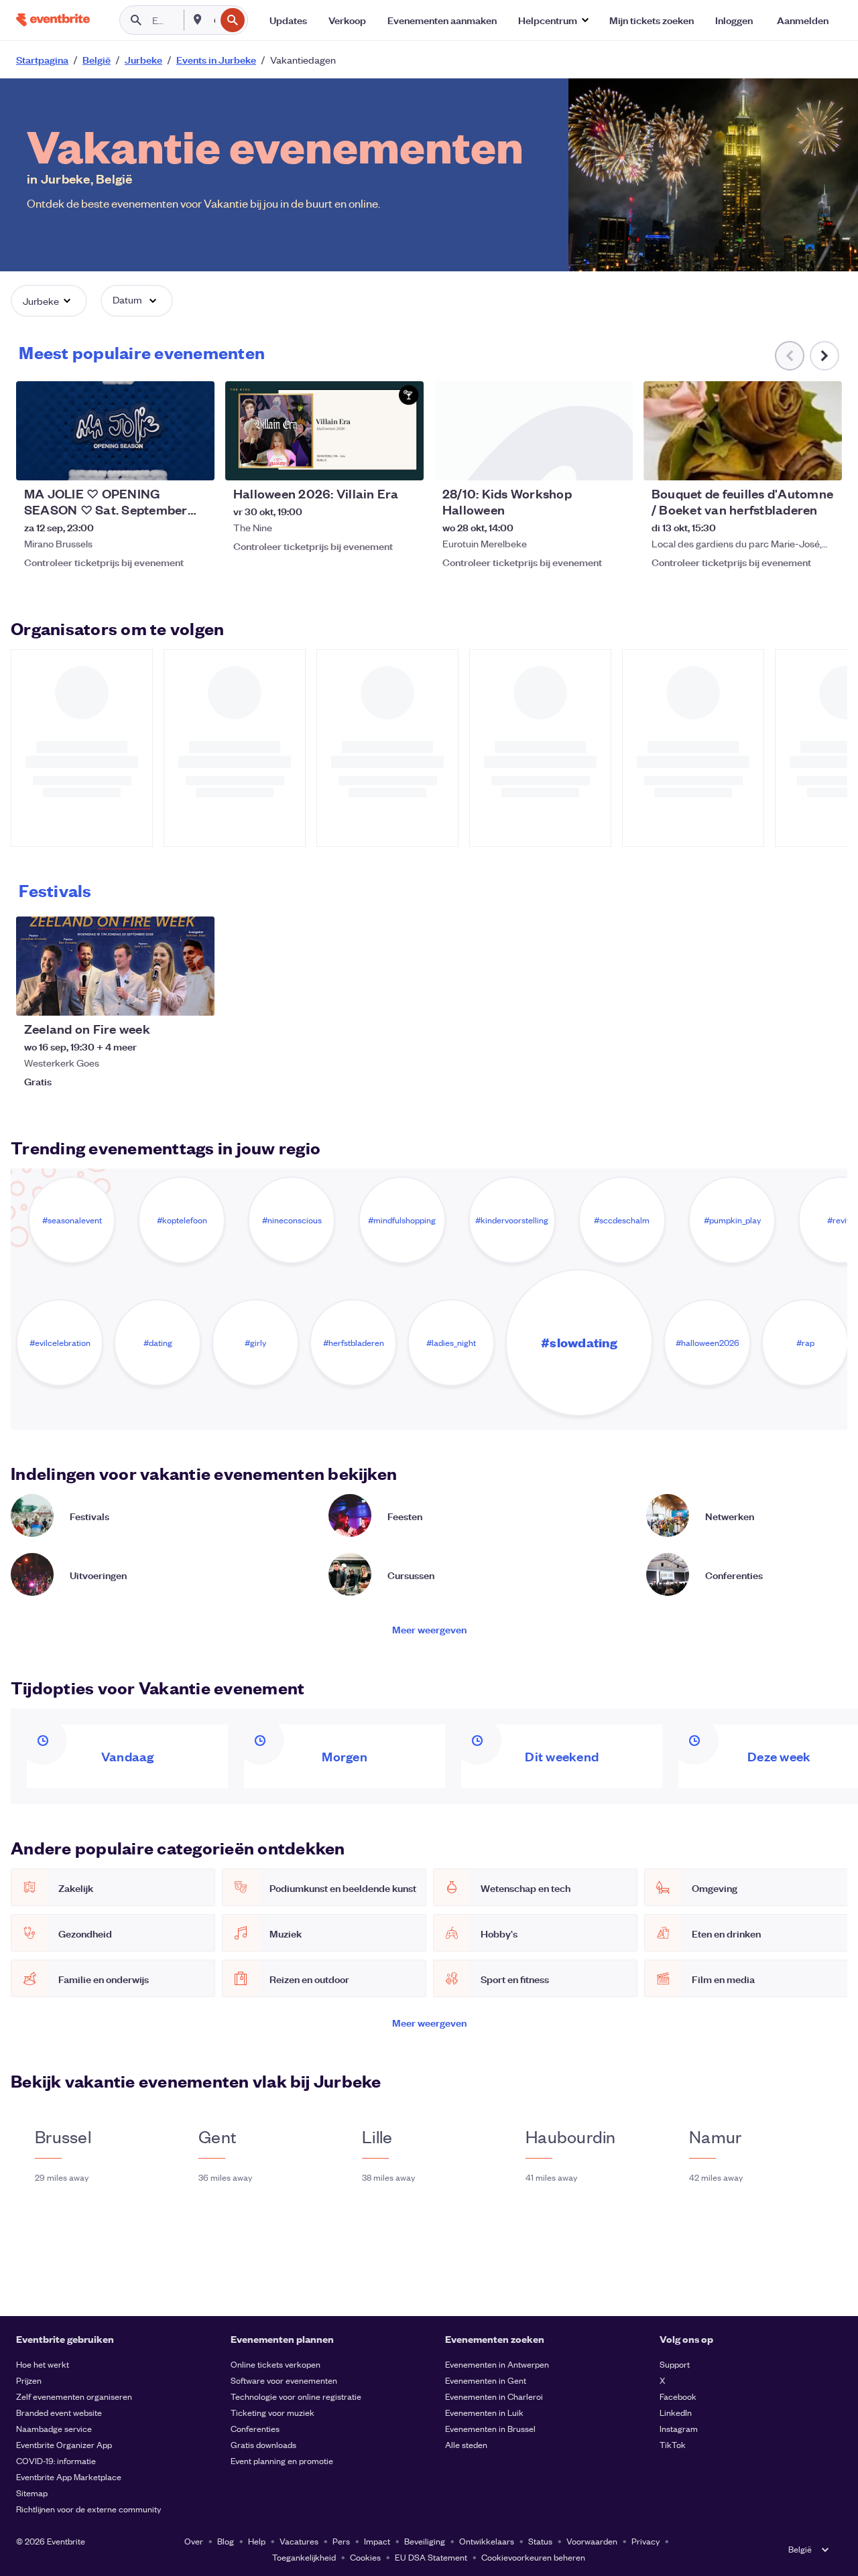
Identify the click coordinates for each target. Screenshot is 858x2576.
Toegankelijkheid (304, 2557)
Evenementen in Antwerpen (497, 2364)
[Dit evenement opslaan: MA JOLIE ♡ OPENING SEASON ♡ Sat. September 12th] (164, 462)
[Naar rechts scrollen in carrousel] (824, 356)
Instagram (679, 2428)
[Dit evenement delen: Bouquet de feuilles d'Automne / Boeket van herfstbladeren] (823, 462)
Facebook (678, 2396)
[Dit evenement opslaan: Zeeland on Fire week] (164, 997)
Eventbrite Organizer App (64, 2444)
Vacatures (299, 2541)
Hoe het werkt (43, 2364)
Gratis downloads (263, 2444)
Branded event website (59, 2412)
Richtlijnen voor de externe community (88, 2509)
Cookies (365, 2557)
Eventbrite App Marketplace (69, 2477)
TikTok (673, 2444)
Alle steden (466, 2444)
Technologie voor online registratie (296, 2396)
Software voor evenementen (284, 2380)
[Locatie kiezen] (198, 19)
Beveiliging (425, 2541)
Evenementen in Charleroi (494, 2396)
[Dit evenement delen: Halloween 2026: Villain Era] (405, 462)
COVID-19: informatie (56, 2460)
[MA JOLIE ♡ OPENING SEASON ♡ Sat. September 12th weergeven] (115, 431)
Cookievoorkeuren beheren (533, 2557)
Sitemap (32, 2493)
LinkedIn (676, 2412)
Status (540, 2541)
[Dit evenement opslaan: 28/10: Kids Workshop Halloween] (582, 462)
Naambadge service (54, 2428)
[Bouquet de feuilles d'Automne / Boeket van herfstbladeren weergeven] (743, 431)
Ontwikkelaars (487, 2541)
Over (194, 2541)
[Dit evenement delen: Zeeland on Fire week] (196, 997)
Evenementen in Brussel (490, 2428)
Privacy (646, 2541)
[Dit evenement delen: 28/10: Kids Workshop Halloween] (614, 462)
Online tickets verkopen (275, 2364)
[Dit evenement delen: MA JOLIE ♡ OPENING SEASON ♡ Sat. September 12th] (196, 462)
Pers (341, 2541)
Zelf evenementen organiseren (74, 2396)
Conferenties (255, 2428)
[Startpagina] (53, 20)
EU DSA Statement (431, 2557)
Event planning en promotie (282, 2460)
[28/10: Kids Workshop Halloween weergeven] (534, 431)
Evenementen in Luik (484, 2412)
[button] (553, 20)
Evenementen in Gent (486, 2380)
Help (257, 2541)
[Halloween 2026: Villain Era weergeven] (324, 431)
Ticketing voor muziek (272, 2412)
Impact (377, 2541)
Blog (226, 2541)
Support (675, 2364)
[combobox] (213, 20)
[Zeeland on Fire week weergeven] (115, 966)
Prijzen (29, 2380)
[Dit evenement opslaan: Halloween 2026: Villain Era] (373, 462)
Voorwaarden (592, 2541)
